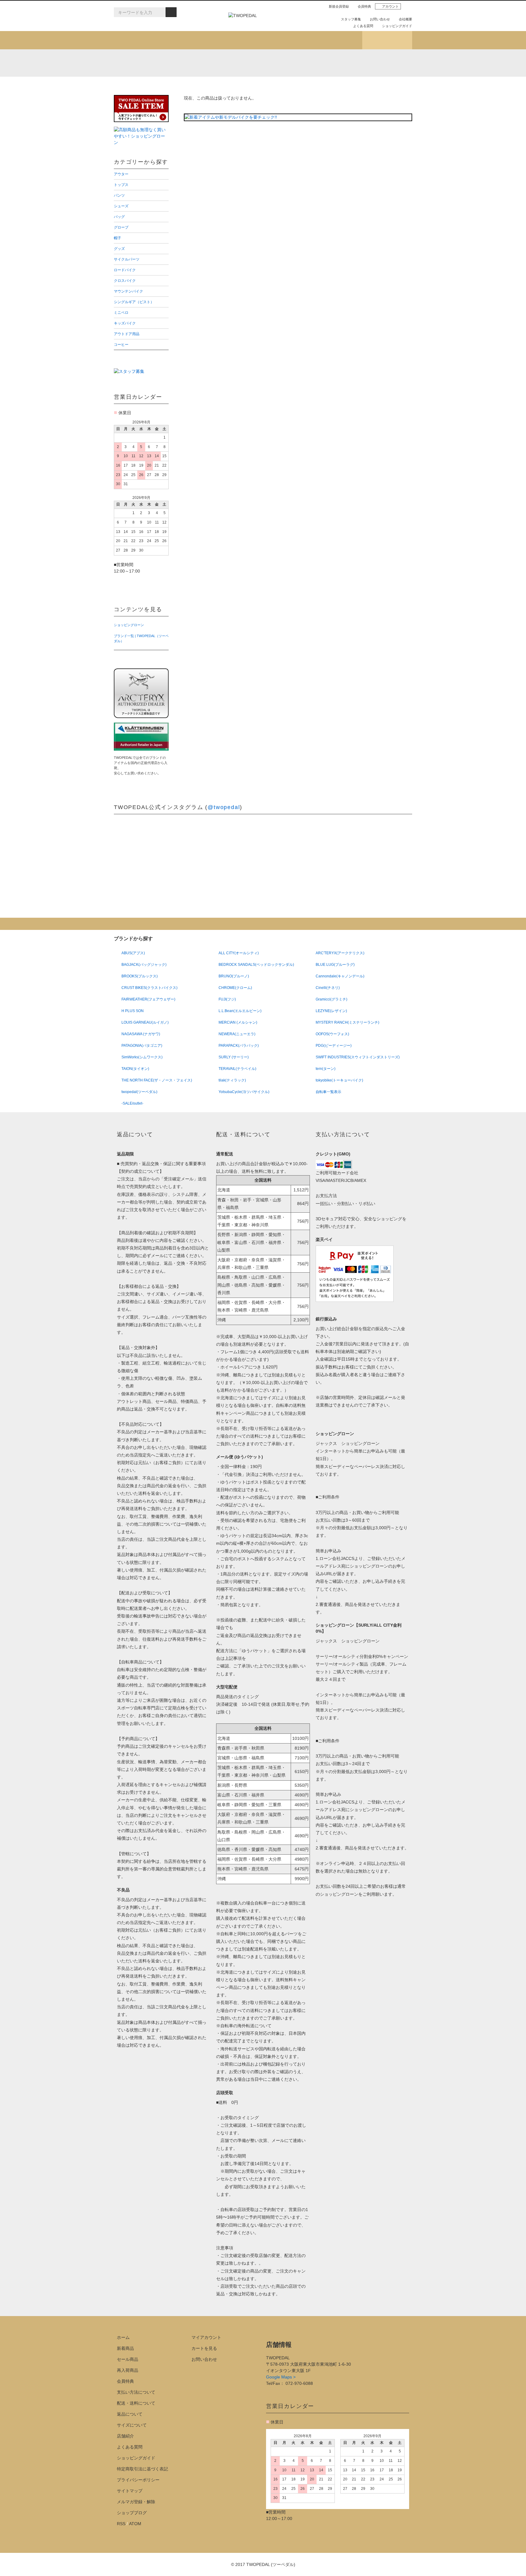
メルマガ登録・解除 (136, 2502)
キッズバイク (284, 86)
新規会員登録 (339, 6)
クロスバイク (284, 77)
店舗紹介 (337, 40)
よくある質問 (363, 26)
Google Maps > (281, 2377)
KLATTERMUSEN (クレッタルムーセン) (181, 63)
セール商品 (128, 2359)
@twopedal (224, 807)
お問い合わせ (380, 19)
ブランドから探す (238, 40)
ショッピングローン (129, 625)
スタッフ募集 (351, 19)
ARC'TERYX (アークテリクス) (127, 63)
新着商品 (125, 2348)
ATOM (135, 2524)
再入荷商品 (128, 2370)
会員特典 (364, 6)
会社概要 (405, 19)
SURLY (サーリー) (369, 63)
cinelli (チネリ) (396, 63)
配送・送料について (136, 2403)
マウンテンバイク (361, 77)
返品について (130, 2414)
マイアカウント (206, 2337)
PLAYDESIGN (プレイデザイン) (235, 63)
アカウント (390, 6)
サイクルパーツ (141, 77)
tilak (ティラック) (154, 63)
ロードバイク (212, 77)
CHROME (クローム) (208, 63)
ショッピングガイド (397, 26)
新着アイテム (139, 40)
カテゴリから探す (188, 40)
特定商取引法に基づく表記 (142, 2469)
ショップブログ (387, 40)
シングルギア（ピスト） (150, 86)
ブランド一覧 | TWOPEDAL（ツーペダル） (141, 638)
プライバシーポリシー (138, 2480)
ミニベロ (208, 86)
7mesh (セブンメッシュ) (342, 63)
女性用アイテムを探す (288, 40)
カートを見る (204, 2348)
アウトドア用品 (359, 86)
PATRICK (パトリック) (315, 63)
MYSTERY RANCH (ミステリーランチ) (261, 63)
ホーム (123, 2337)
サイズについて (132, 2425)
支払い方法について (136, 2392)
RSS (121, 2524)
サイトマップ (130, 2491)
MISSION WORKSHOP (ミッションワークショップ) (288, 63)
